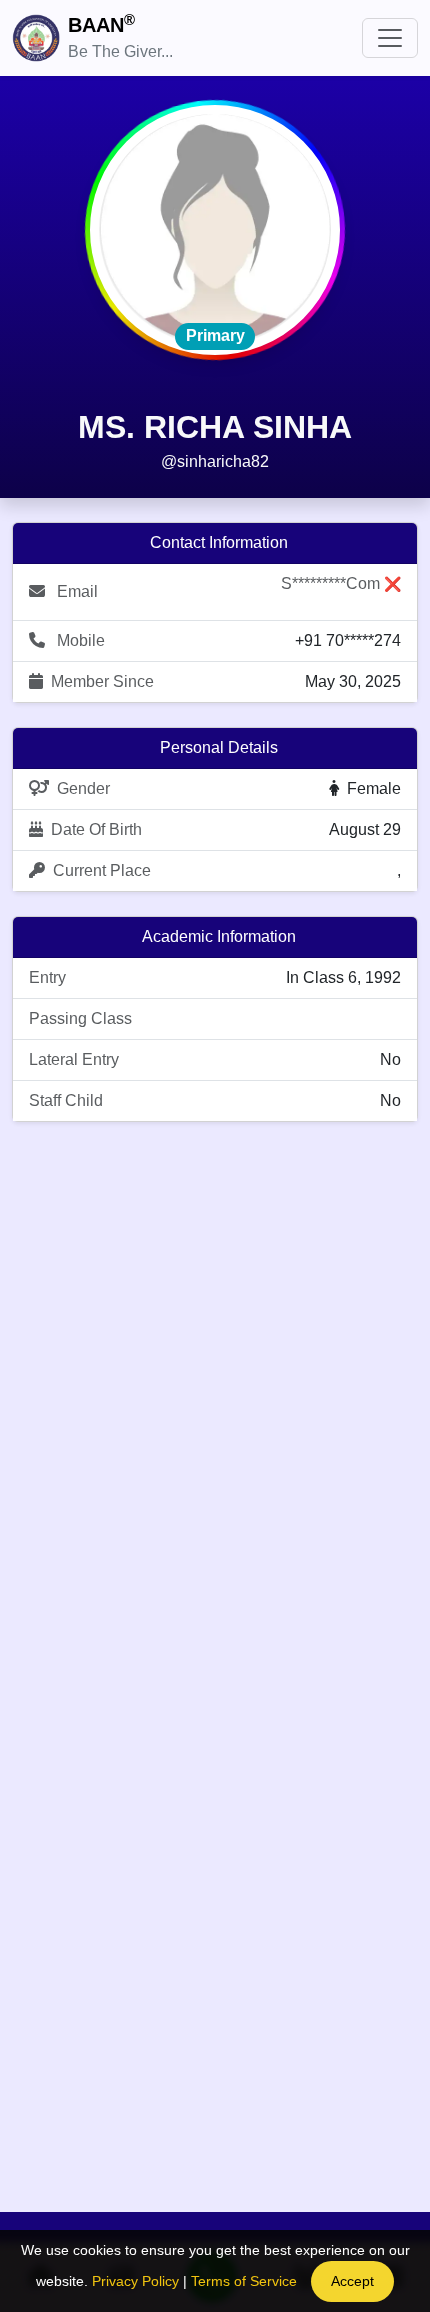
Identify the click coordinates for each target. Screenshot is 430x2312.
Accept (352, 2281)
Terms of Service (244, 2281)
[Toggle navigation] (390, 38)
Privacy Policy (135, 2281)
